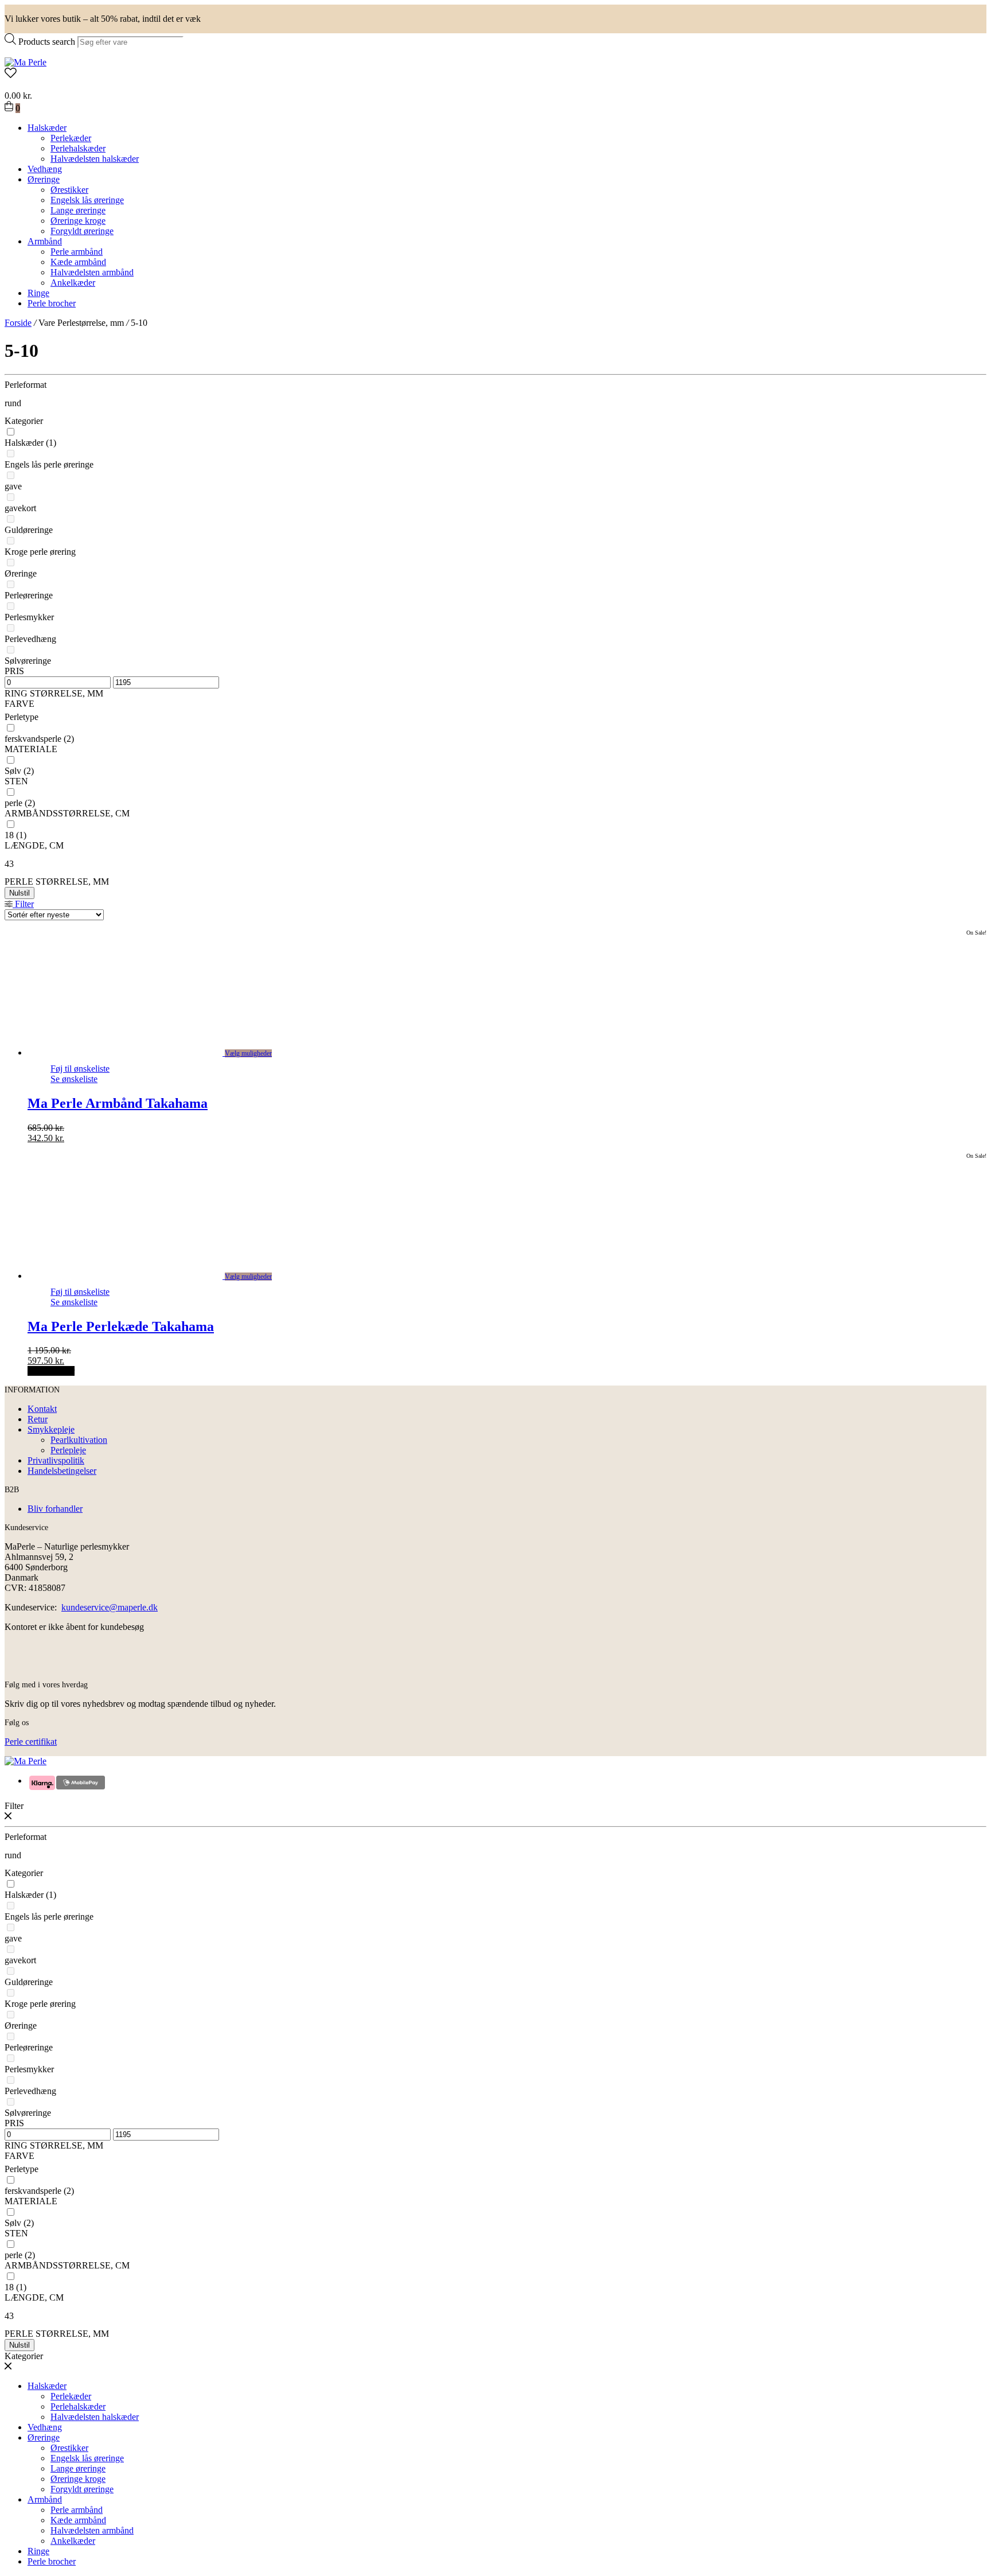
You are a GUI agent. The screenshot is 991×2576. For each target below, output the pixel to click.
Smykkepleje (51, 1429)
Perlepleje (68, 1450)
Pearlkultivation (79, 1440)
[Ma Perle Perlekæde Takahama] (138, 1276)
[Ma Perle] (26, 62)
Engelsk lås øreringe (87, 200)
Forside (18, 323)
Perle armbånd (77, 252)
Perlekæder (71, 138)
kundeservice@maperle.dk (110, 1607)
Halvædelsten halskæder (95, 159)
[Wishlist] (495, 74)
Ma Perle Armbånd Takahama (118, 1103)
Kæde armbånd (78, 262)
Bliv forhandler (55, 1509)
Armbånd (45, 241)
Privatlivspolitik (56, 1460)
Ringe (38, 293)
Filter (23, 904)
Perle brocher (52, 303)
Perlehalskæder (78, 148)
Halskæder (47, 128)
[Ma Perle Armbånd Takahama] (138, 1052)
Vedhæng (45, 169)
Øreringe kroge (78, 221)
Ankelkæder (73, 283)
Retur (38, 1419)
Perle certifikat (31, 1742)
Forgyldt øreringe (82, 231)
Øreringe (44, 179)
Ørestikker (69, 190)
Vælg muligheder (248, 1053)
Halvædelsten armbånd (92, 272)
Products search (47, 42)
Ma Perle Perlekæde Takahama (121, 1326)
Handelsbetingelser (62, 1471)
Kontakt (42, 1409)
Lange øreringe (78, 210)
